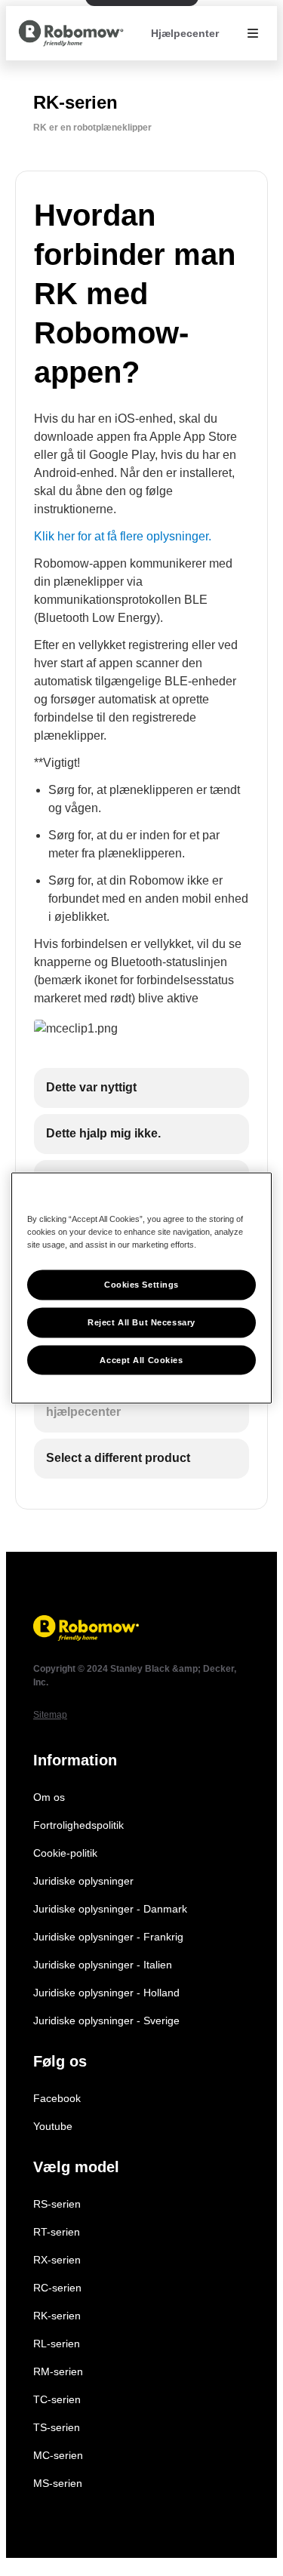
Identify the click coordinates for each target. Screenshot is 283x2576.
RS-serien (57, 2204)
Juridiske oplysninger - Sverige (106, 2020)
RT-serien (57, 2232)
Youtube (53, 2126)
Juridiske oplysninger (83, 1881)
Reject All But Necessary (141, 1322)
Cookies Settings (141, 1284)
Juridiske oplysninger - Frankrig (108, 1937)
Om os (49, 1797)
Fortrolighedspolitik (78, 1825)
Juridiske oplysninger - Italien (103, 1965)
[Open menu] (253, 33)
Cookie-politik (65, 1853)
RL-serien (57, 2344)
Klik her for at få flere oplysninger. (123, 536)
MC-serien (58, 2455)
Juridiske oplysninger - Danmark (110, 1909)
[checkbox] (141, 1088)
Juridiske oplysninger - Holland (106, 1993)
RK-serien (57, 2316)
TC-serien (57, 2399)
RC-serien (57, 2288)
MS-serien (58, 2483)
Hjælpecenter (185, 33)
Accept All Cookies (141, 1359)
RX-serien (57, 2260)
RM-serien (58, 2371)
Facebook (57, 2098)
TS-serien (57, 2427)
